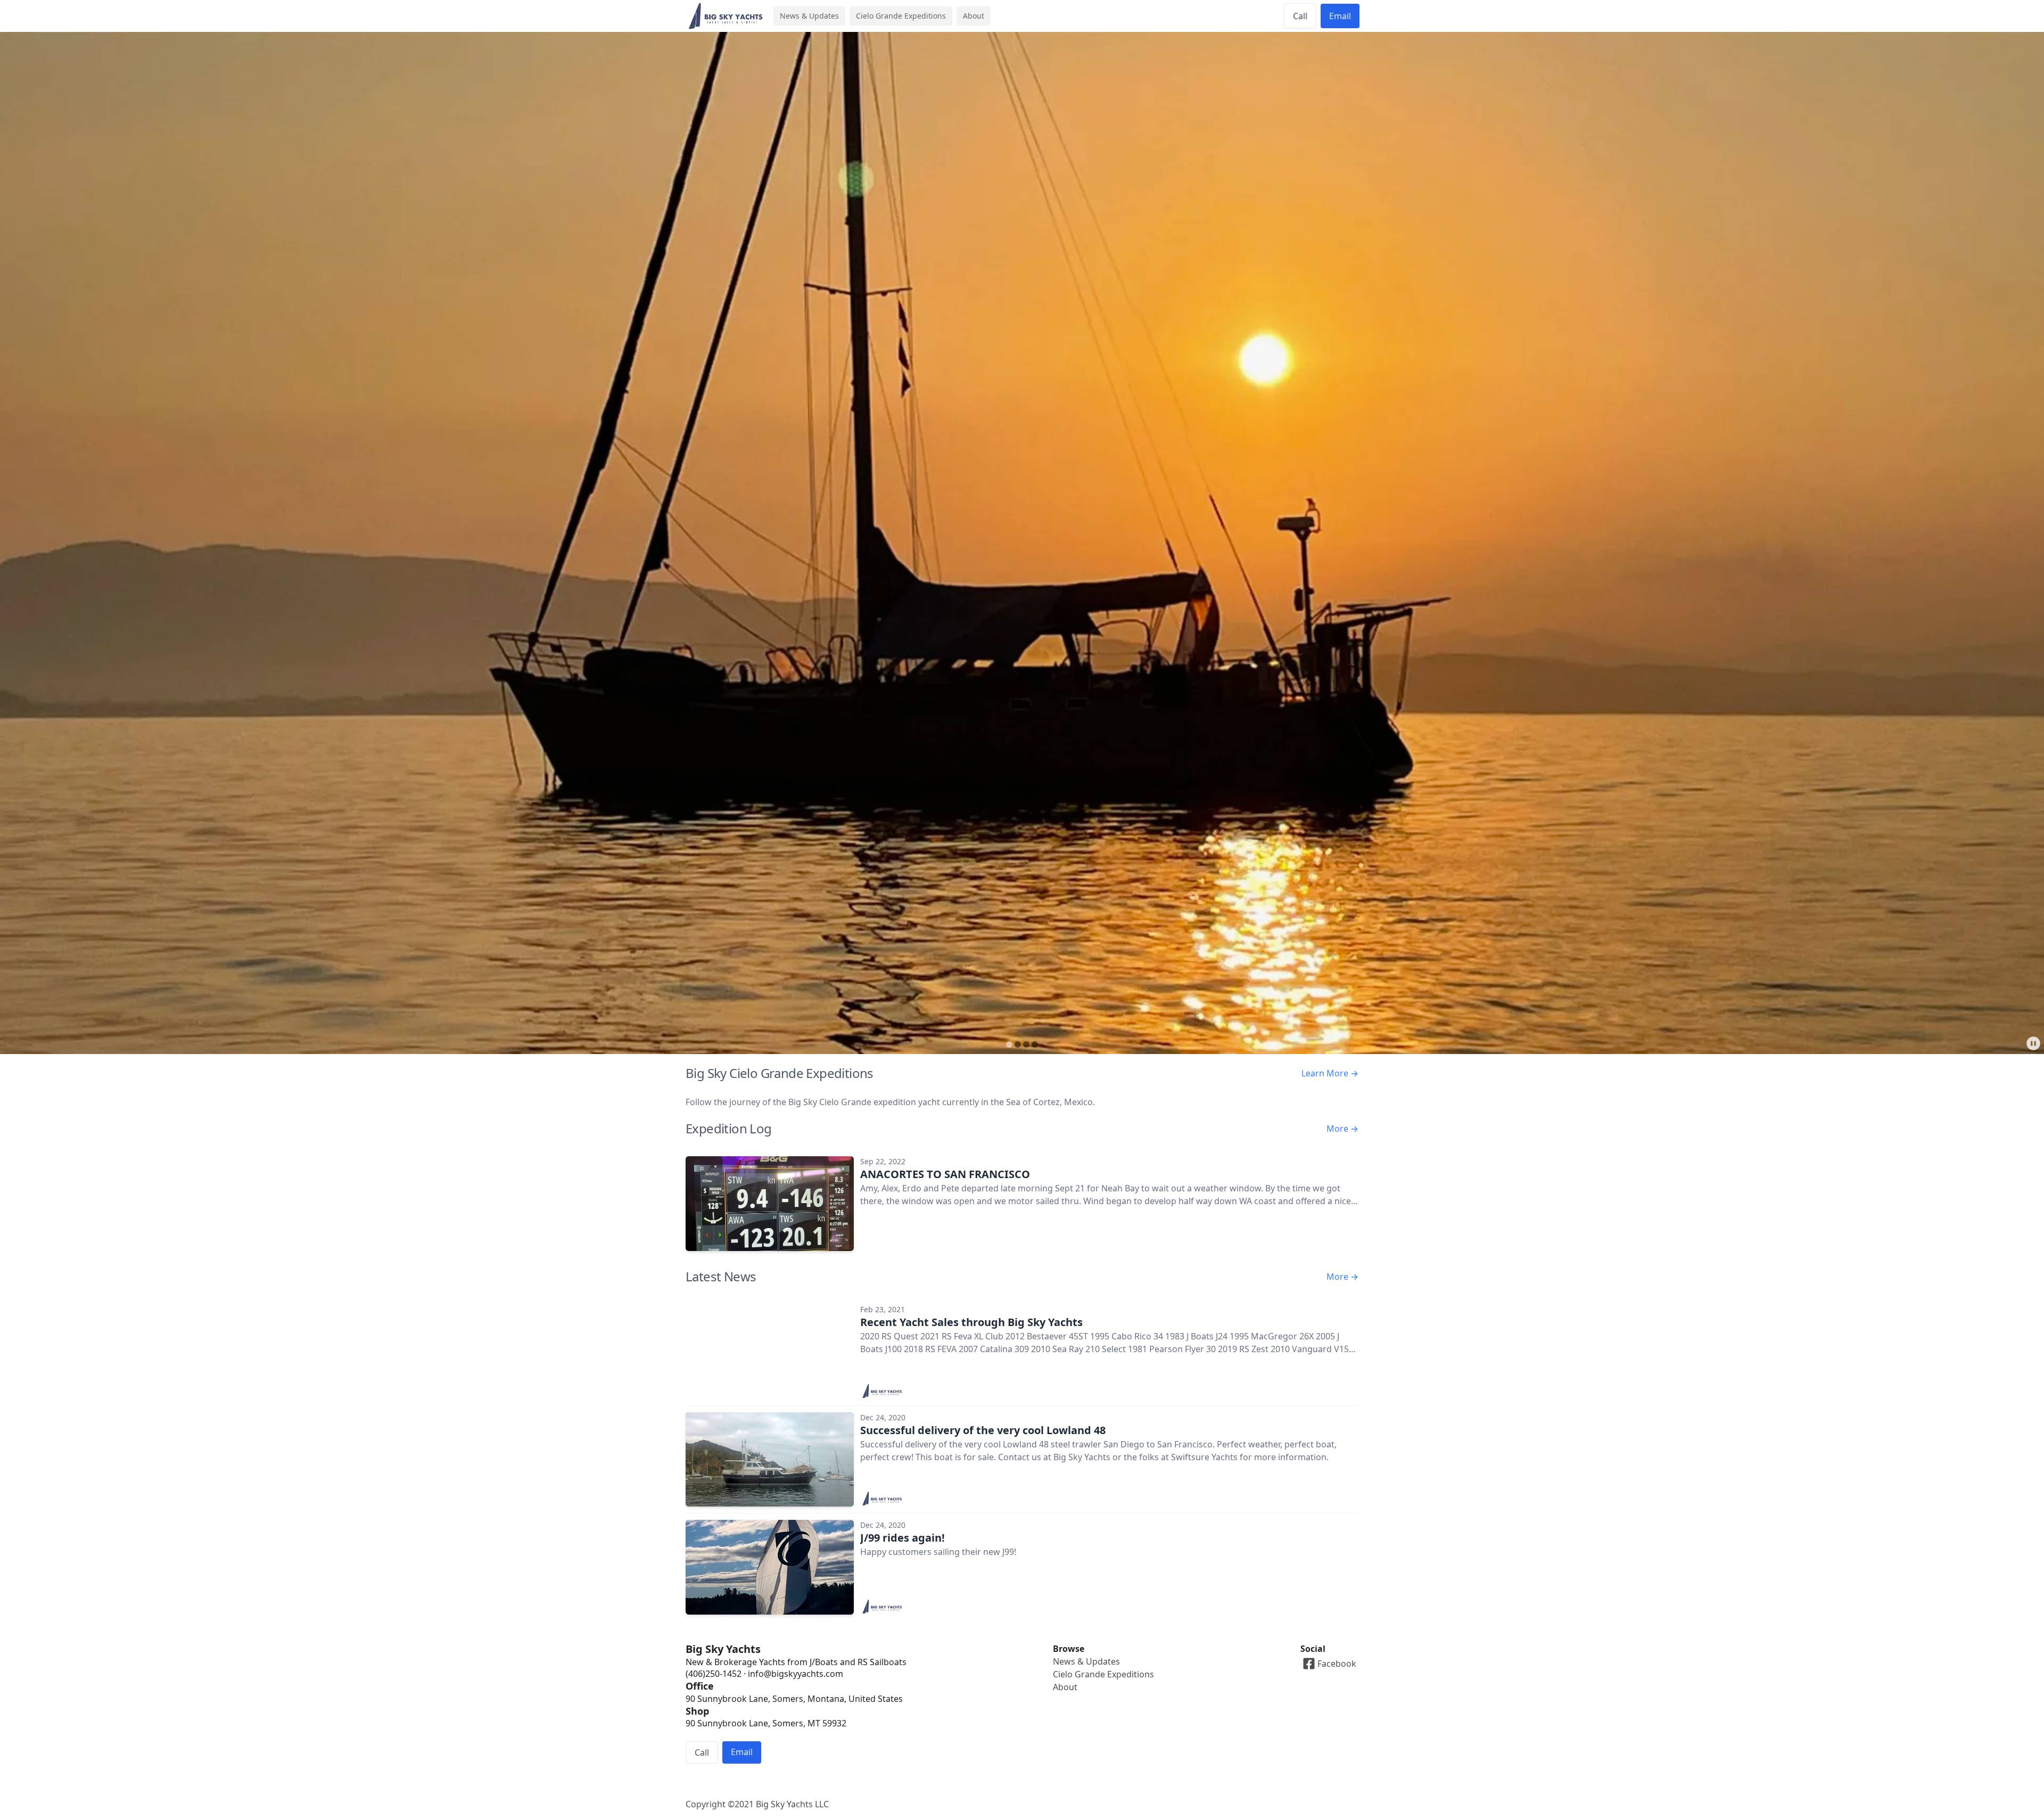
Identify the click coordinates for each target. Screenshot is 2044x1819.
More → (1342, 1129)
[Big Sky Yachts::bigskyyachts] (883, 1391)
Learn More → (1330, 1073)
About (974, 16)
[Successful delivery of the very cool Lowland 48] (770, 1460)
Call (1300, 16)
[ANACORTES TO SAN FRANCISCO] (770, 1204)
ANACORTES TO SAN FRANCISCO (945, 1174)
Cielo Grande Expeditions (901, 16)
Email (1340, 16)
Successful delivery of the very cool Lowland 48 (983, 1430)
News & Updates (809, 16)
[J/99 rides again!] (770, 1567)
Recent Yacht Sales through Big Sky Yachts (971, 1322)
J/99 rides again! (903, 1538)
